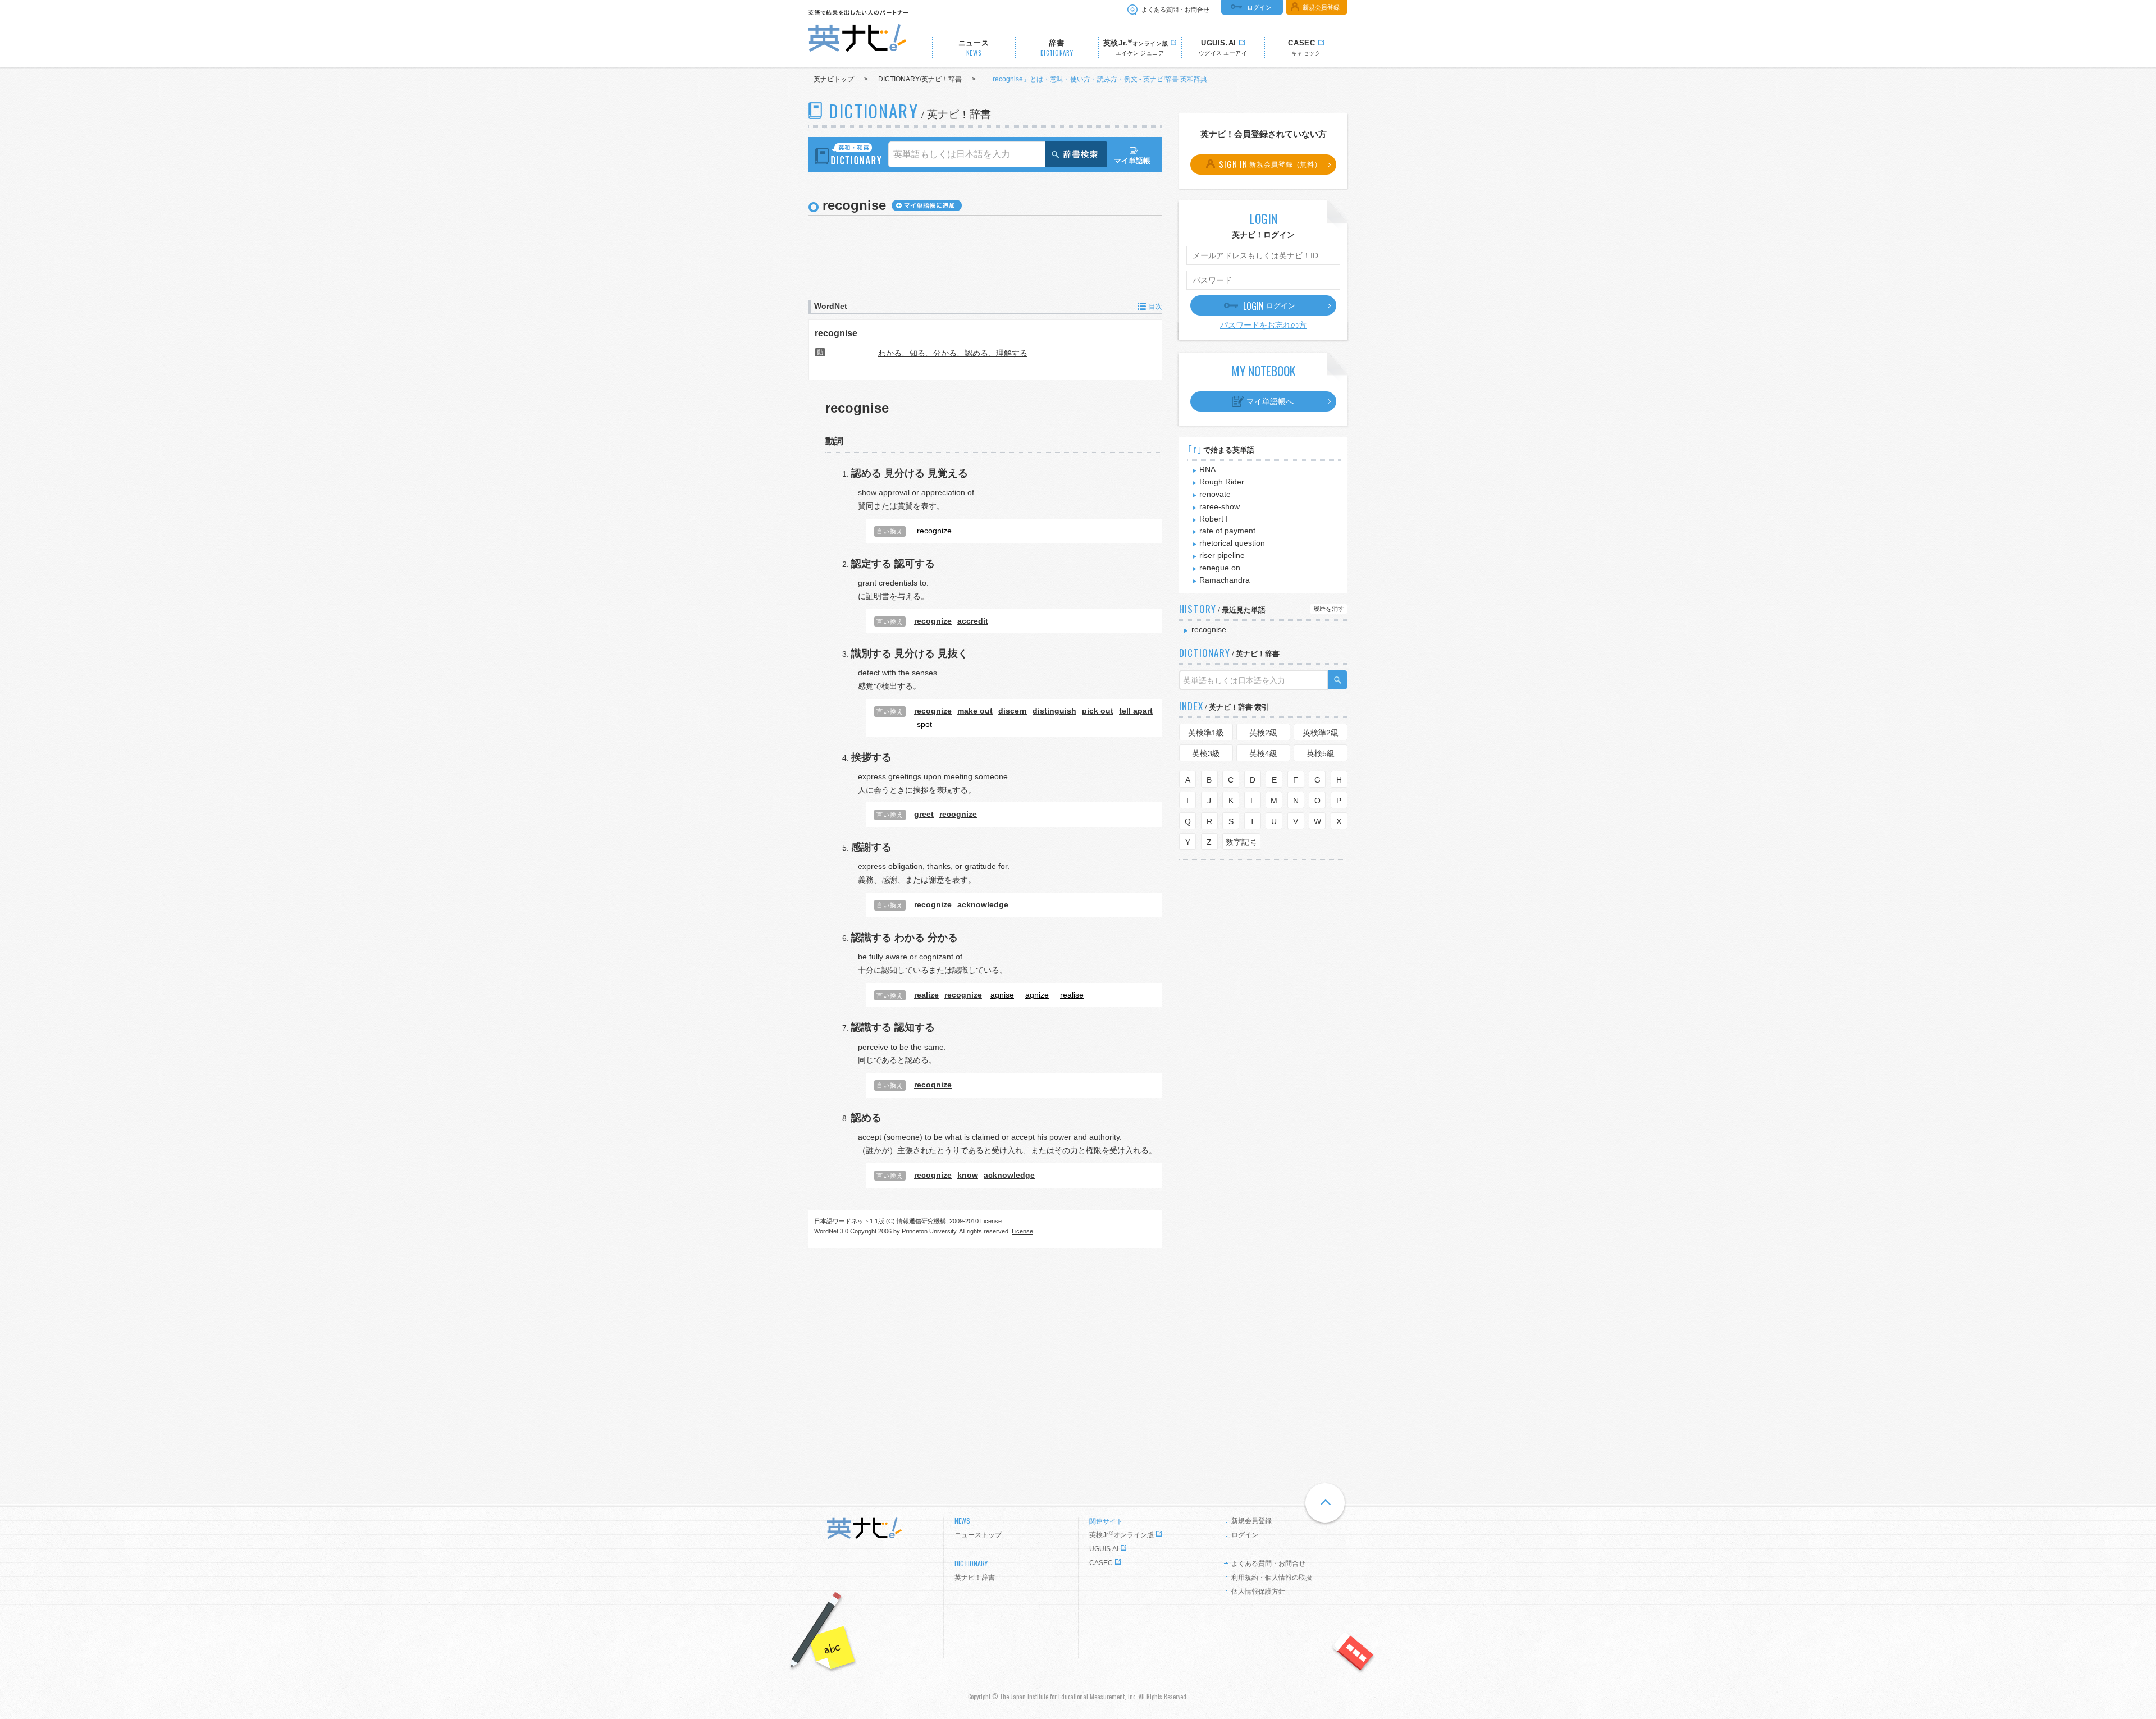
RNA (1207, 469)
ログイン (1259, 7)
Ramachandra (1225, 580)
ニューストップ (978, 1535)
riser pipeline (1222, 555)
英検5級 (1321, 753)
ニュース (974, 48)
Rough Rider (1222, 482)
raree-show (1219, 506)
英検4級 (1263, 753)
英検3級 (1206, 753)
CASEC (1101, 1563)
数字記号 (1241, 842)
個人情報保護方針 (1258, 1592)
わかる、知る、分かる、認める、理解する (953, 353)
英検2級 (1263, 733)
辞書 (1057, 48)
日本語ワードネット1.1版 (849, 1221)
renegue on (1220, 568)
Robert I (1214, 519)
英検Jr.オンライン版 (1122, 1535)
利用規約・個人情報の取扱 (1272, 1578)
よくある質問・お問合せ (1175, 10)
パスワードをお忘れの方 (1263, 325)
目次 (1155, 307)
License (991, 1221)
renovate (1215, 494)
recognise (836, 333)
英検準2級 (1321, 733)
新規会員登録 (1321, 7)
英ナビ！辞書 (975, 1578)
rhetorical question (1232, 543)
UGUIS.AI (1104, 1549)
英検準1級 (1206, 733)
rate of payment (1227, 531)
